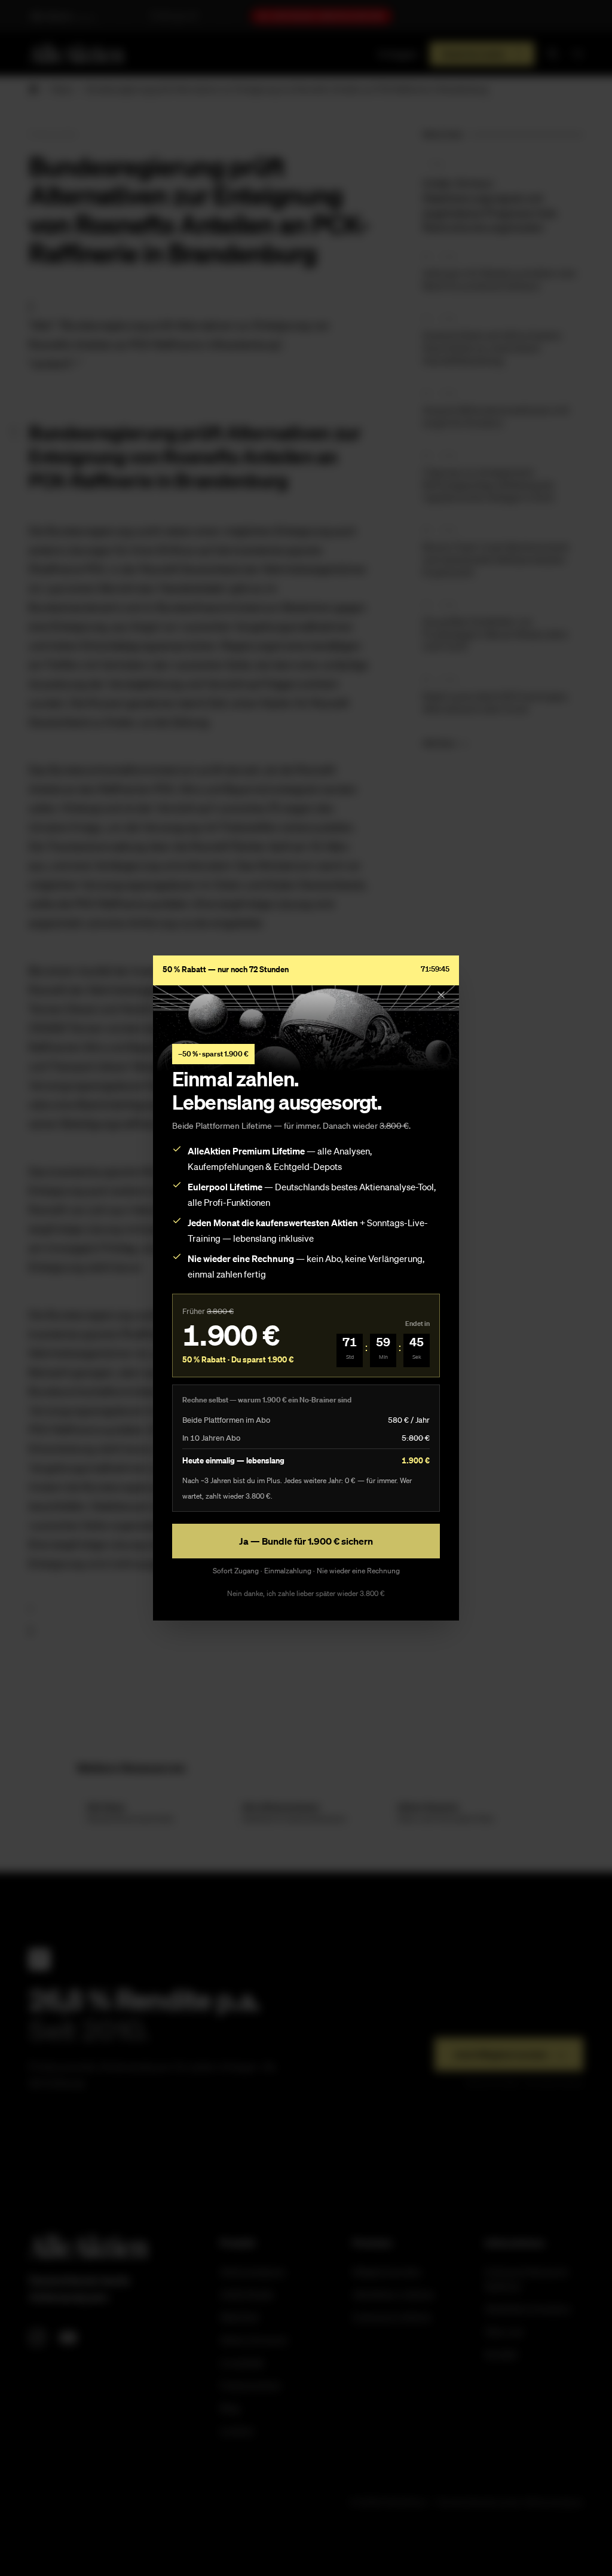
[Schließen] (441, 995)
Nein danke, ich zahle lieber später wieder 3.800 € (306, 1593)
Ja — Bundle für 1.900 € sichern (306, 1541)
